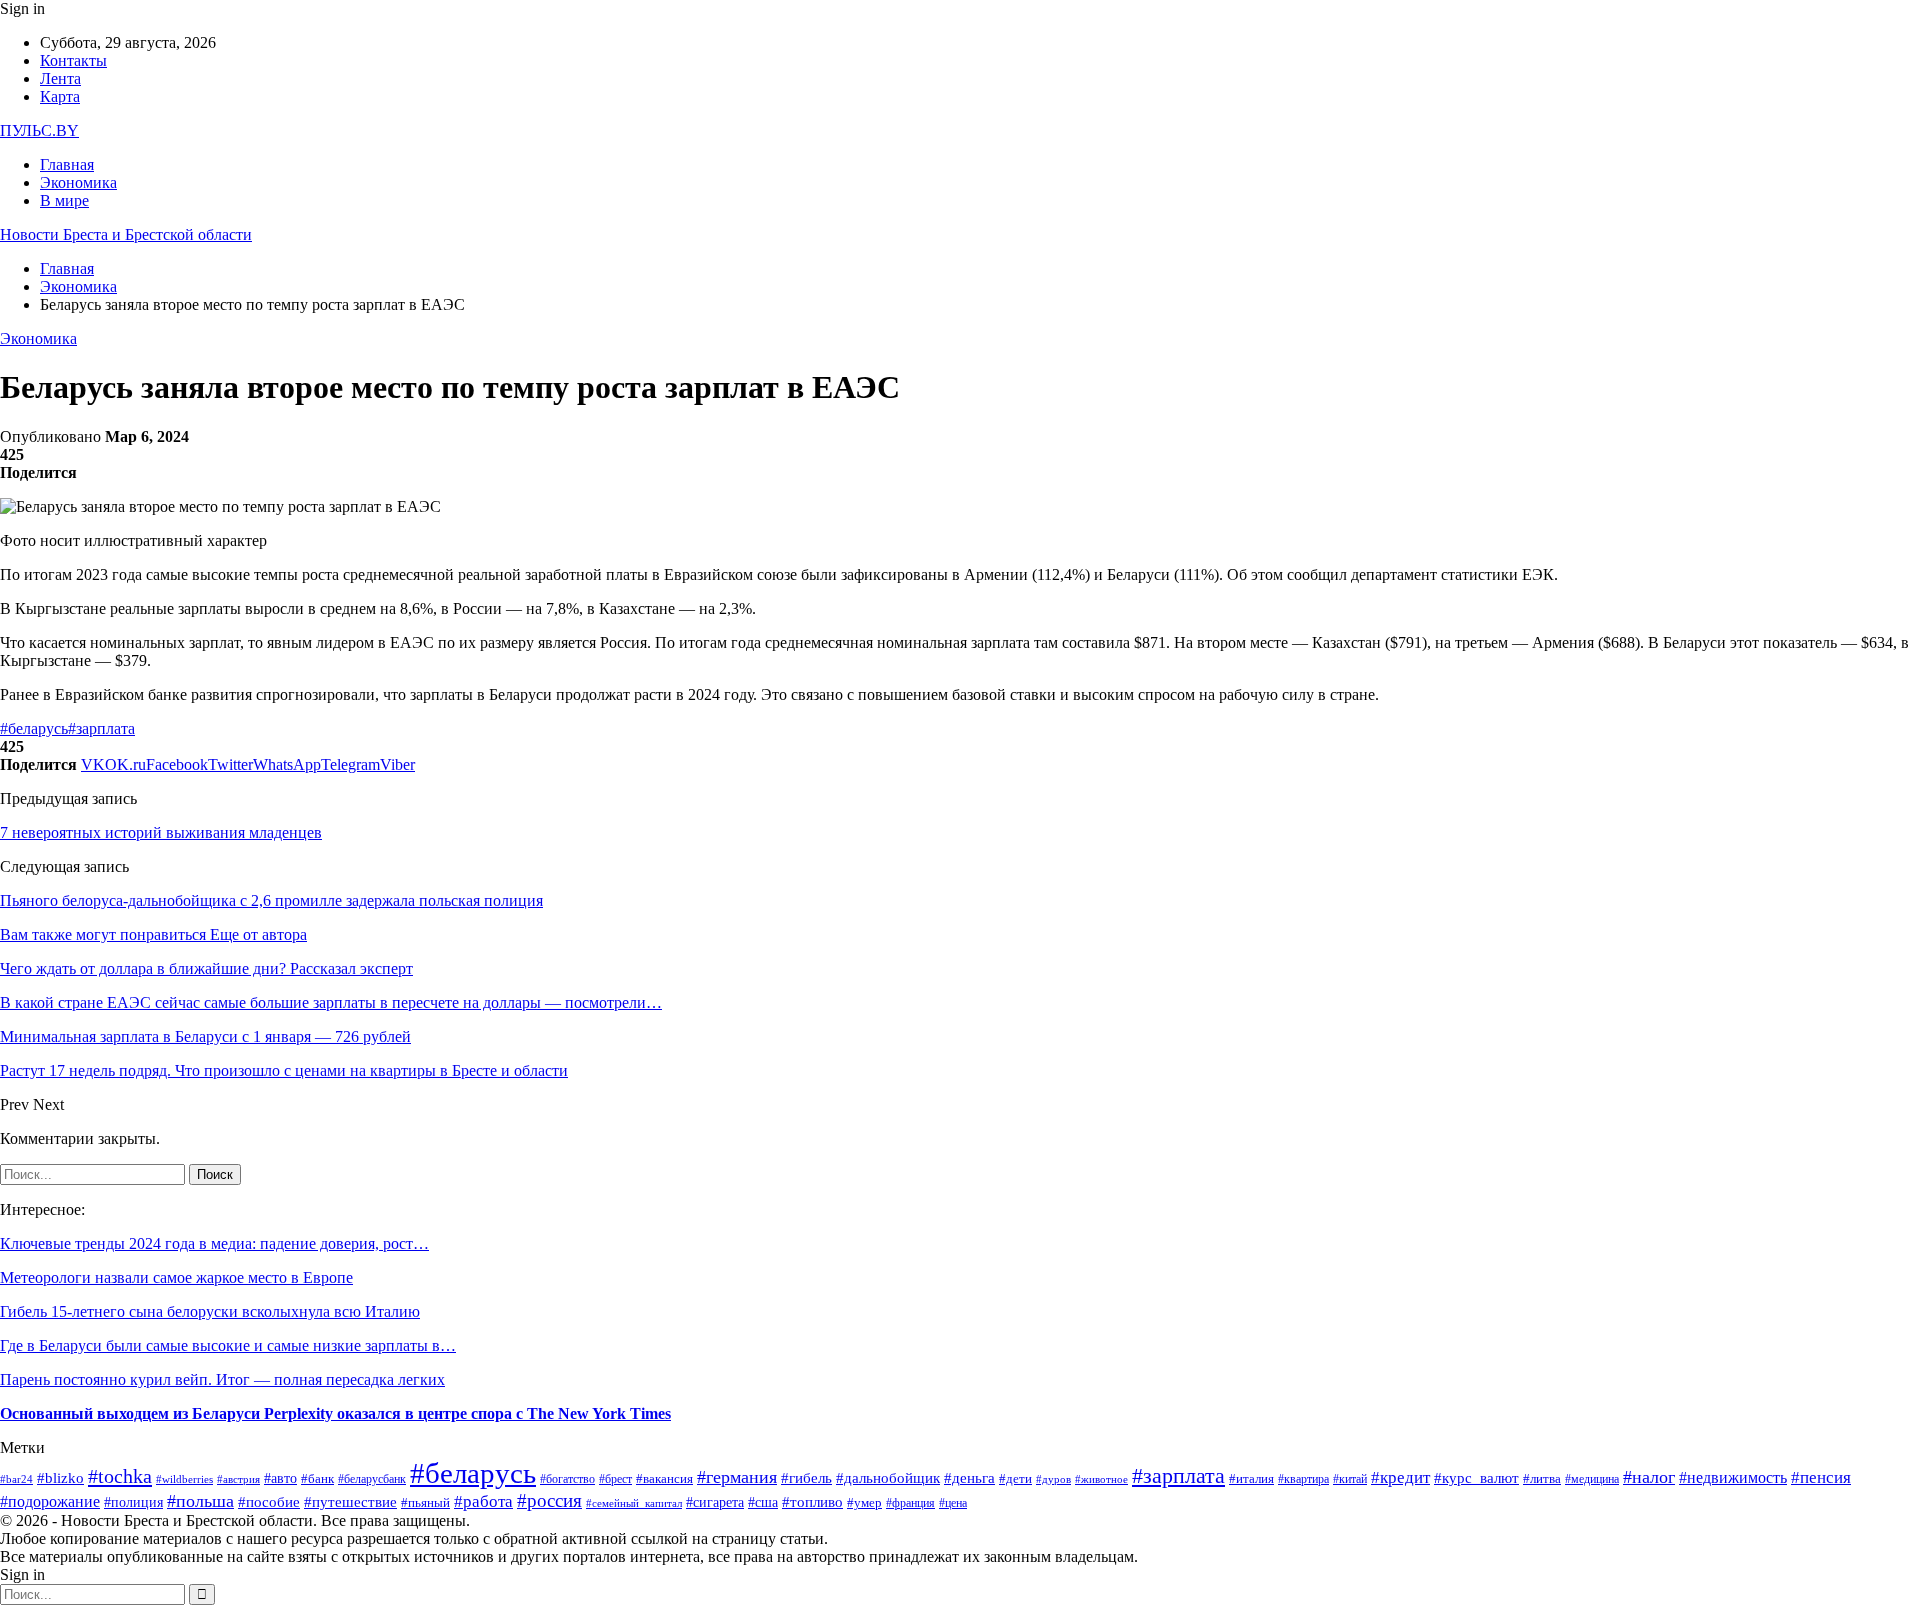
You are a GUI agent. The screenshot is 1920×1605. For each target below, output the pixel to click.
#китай (1350, 1479)
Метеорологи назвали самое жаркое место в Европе (176, 1277)
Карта (60, 96)
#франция (910, 1503)
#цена (953, 1503)
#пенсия (1821, 1477)
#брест (615, 1479)
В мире (64, 200)
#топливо (812, 1502)
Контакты (73, 60)
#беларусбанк (372, 1479)
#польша (200, 1501)
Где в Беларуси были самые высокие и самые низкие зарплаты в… (228, 1345)
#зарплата (101, 728)
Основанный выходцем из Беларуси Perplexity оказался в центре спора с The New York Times (335, 1413)
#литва (1542, 1478)
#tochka (120, 1476)
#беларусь (34, 728)
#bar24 (16, 1479)
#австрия (238, 1479)
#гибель (806, 1478)
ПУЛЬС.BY (39, 130)
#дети (1015, 1478)
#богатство (567, 1479)
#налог (1649, 1477)
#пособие (269, 1502)
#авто (280, 1478)
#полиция (133, 1502)
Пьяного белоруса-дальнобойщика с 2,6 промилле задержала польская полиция (271, 900)
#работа (483, 1501)
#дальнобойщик (888, 1478)
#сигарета (715, 1502)
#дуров (1053, 1479)
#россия (549, 1500)
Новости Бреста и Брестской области (126, 234)
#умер (864, 1503)
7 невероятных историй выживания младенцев (161, 832)
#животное (1101, 1479)
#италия (1251, 1479)
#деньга (969, 1478)
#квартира (1303, 1479)
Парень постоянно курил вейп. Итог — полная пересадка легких (222, 1379)
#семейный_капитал (634, 1503)
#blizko (60, 1477)
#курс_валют (1476, 1477)
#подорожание (50, 1502)
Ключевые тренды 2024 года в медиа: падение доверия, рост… (214, 1243)
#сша (763, 1502)
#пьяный (425, 1502)
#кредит (1400, 1477)
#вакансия (664, 1479)
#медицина (1592, 1479)
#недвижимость (1733, 1477)
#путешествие (350, 1502)
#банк (317, 1478)
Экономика (78, 182)
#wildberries (184, 1479)
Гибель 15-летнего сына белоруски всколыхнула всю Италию (210, 1311)
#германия (737, 1477)
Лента (60, 78)
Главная (67, 164)
